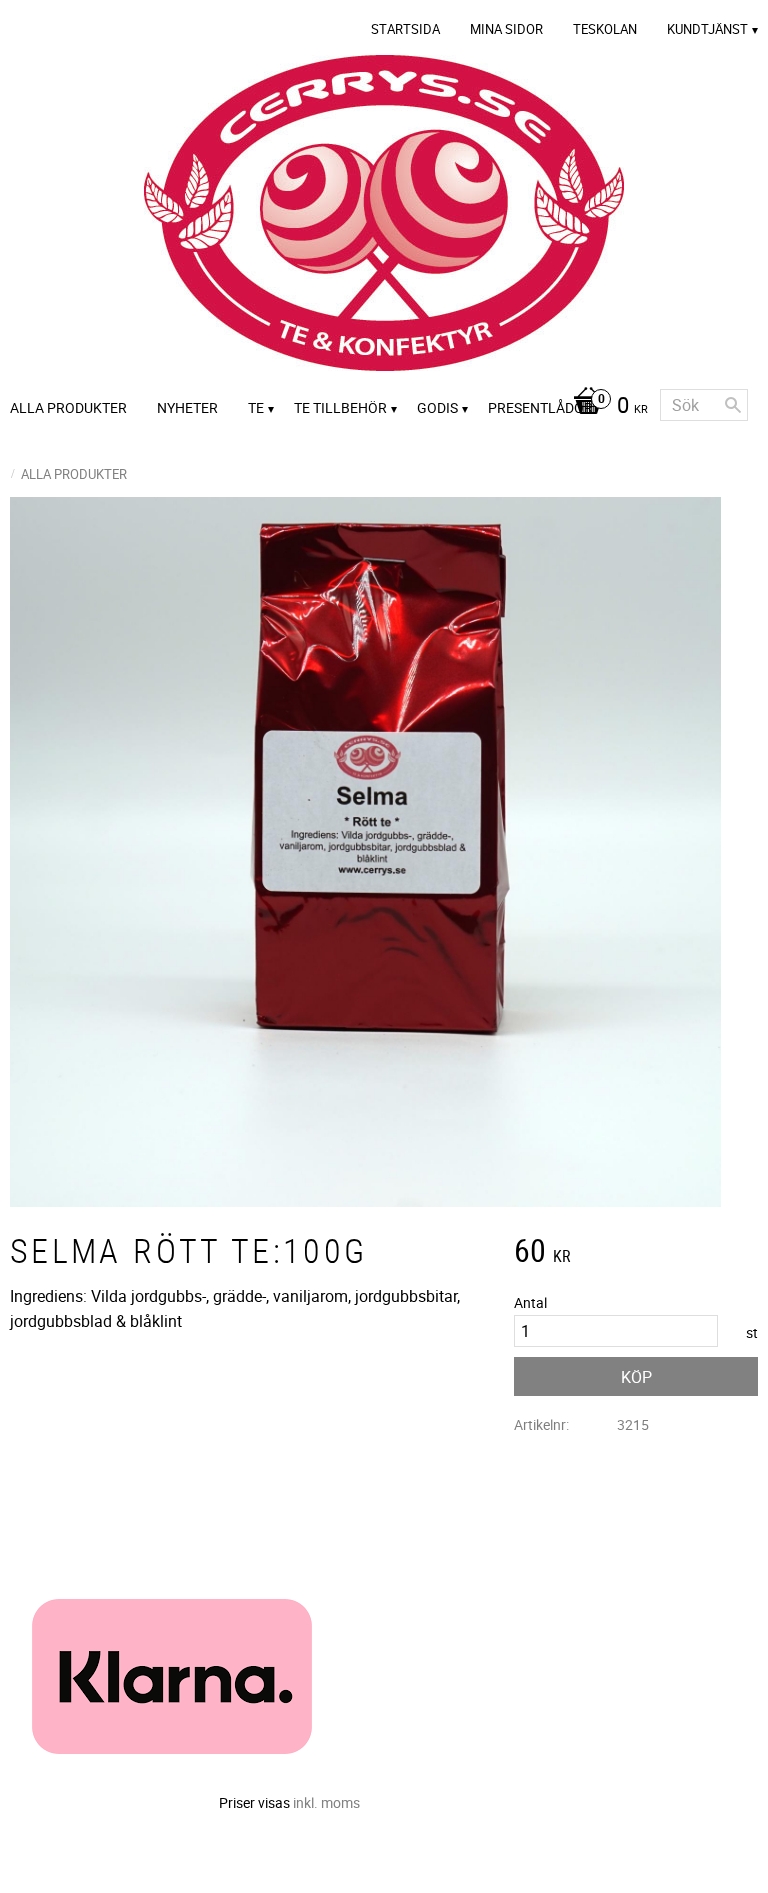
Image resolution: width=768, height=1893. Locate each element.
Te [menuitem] (256, 407)
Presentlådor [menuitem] (540, 407)
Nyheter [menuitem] (187, 407)
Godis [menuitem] (437, 407)
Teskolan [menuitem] (605, 29)
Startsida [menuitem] (405, 29)
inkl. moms (326, 1802)
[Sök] (733, 405)
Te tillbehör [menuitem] (340, 407)
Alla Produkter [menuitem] (68, 407)
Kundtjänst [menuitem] (707, 29)
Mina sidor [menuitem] (506, 29)
